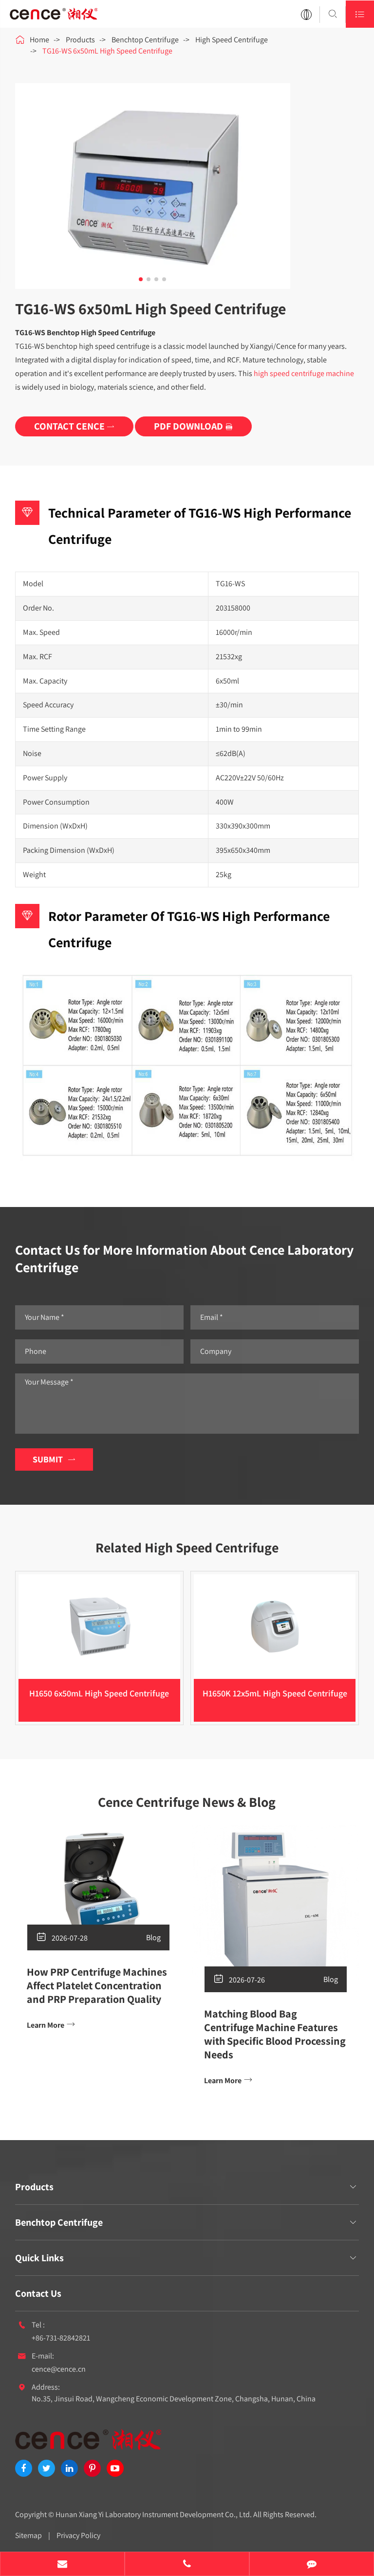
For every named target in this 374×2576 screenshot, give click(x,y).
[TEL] (187, 2565)
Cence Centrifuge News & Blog (187, 1802)
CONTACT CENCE (74, 426)
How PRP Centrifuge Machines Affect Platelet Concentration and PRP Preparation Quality (97, 1985)
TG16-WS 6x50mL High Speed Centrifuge (107, 51)
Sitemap (28, 2535)
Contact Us (38, 2293)
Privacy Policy (78, 2535)
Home (39, 40)
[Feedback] (312, 2565)
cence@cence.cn (59, 2369)
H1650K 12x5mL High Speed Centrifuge (275, 1693)
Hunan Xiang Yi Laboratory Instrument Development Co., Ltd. (154, 2514)
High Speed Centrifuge (232, 40)
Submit (54, 1459)
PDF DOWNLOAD (193, 426)
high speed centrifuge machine (304, 373)
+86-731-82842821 (61, 2338)
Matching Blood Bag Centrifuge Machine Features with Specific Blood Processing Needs (275, 2034)
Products (80, 40)
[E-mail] (62, 2565)
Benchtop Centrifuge (145, 40)
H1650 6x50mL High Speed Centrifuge (99, 1693)
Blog (153, 1937)
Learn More (51, 2025)
